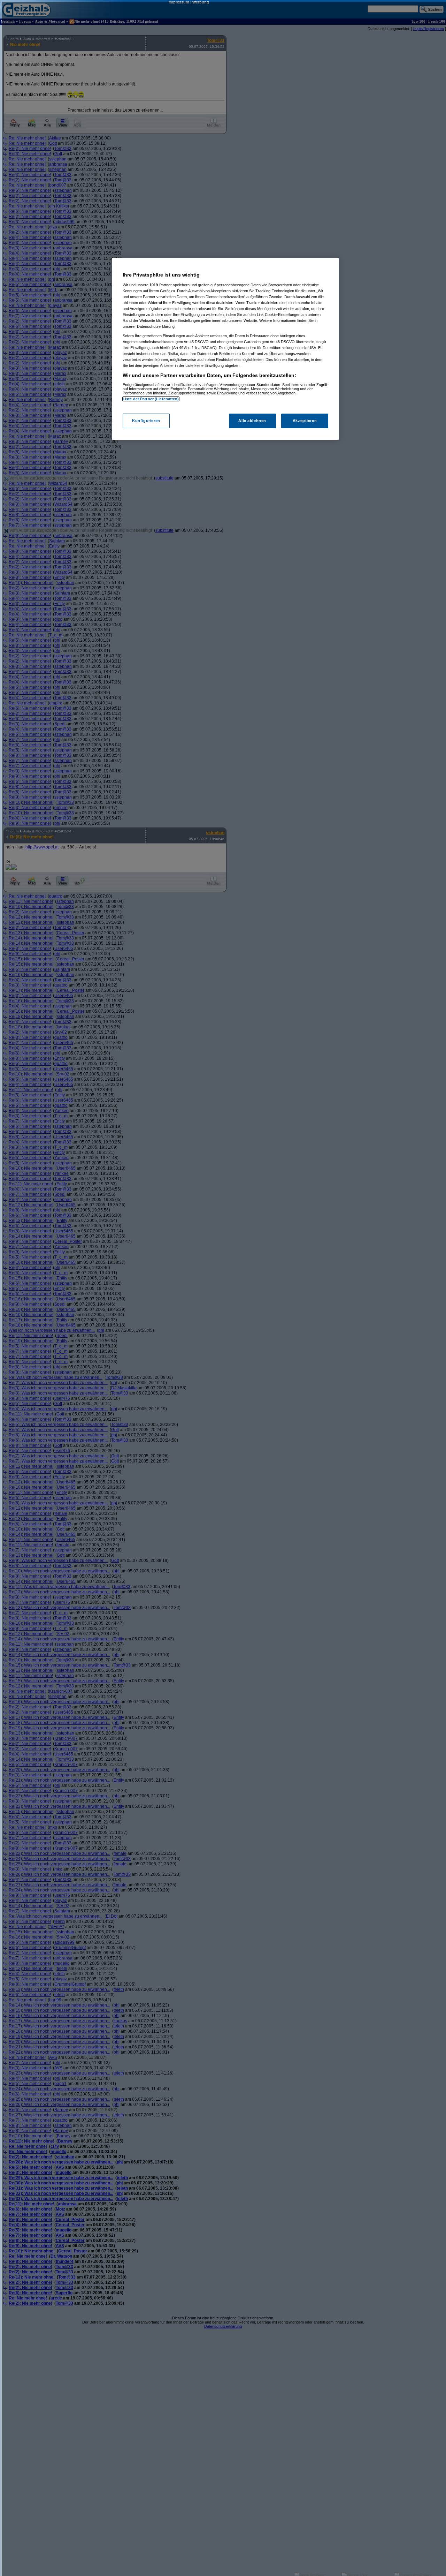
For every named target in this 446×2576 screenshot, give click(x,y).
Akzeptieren (305, 421)
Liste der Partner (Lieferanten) (151, 399)
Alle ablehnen (252, 421)
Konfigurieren (146, 421)
